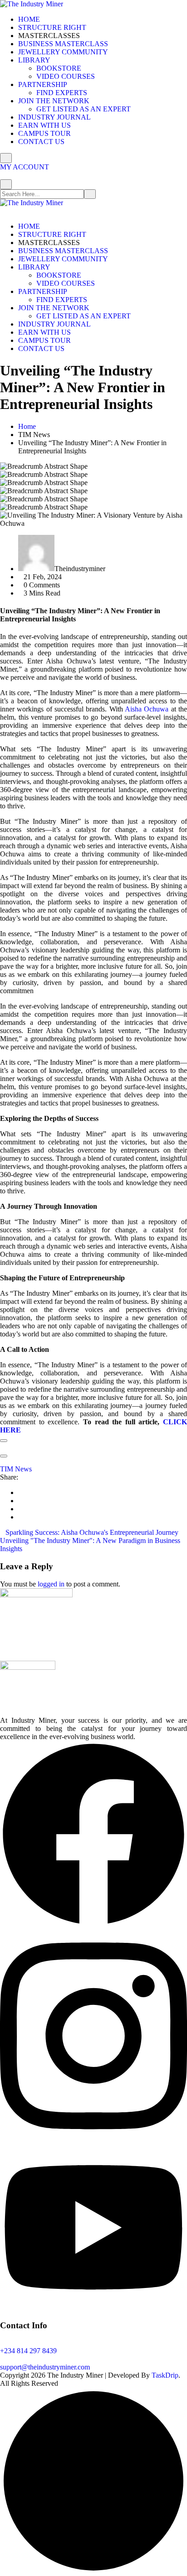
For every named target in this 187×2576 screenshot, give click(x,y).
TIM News (16, 1469)
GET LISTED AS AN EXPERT (84, 109)
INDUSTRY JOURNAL (54, 117)
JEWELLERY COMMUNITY (63, 52)
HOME (29, 19)
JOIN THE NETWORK (54, 101)
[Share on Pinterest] (21, 1517)
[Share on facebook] (21, 1501)
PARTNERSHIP (43, 84)
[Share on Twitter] (21, 1509)
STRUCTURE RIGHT (52, 27)
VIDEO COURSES (66, 76)
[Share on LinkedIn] (21, 1492)
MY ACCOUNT (25, 167)
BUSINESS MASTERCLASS (63, 44)
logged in (51, 1584)
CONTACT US (41, 142)
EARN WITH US (44, 125)
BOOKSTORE (59, 68)
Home (27, 426)
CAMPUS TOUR (44, 133)
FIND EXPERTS (62, 93)
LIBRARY (34, 60)
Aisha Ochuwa (146, 709)
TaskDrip (165, 2375)
